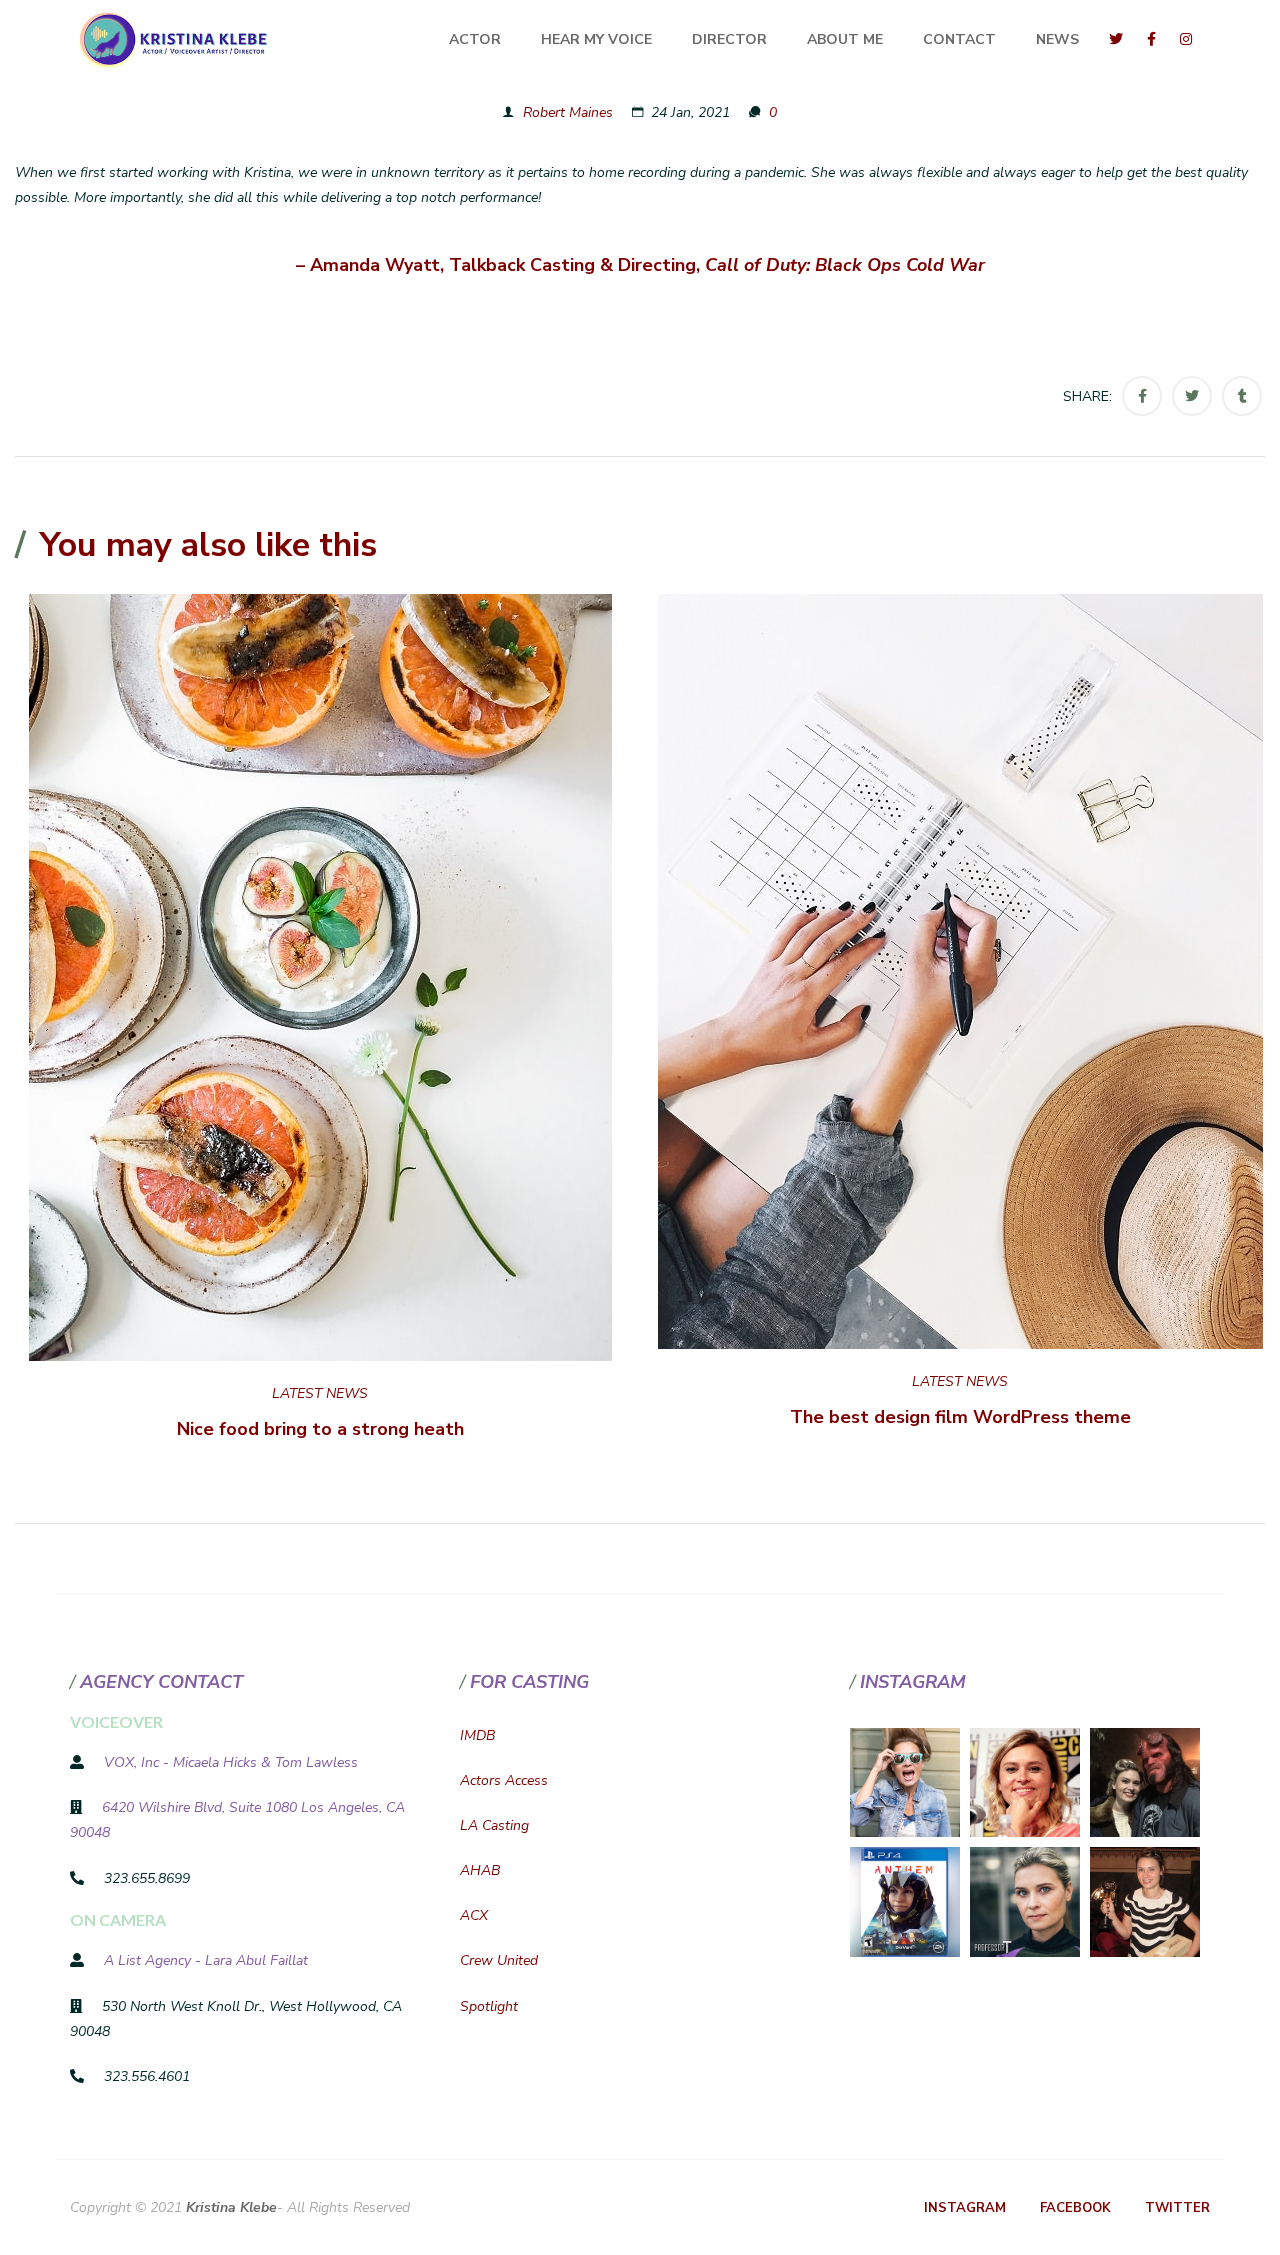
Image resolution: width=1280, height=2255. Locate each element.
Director (729, 39)
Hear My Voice (596, 39)
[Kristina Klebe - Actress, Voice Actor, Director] (175, 39)
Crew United (499, 1960)
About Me (845, 39)
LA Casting (494, 1825)
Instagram (965, 2208)
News (1057, 39)
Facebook (1075, 2208)
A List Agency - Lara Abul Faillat (206, 1960)
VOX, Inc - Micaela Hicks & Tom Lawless (231, 1762)
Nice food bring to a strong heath (320, 1429)
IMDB (477, 1735)
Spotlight (489, 2006)
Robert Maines (568, 112)
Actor (475, 39)
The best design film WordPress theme (960, 1417)
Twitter (1177, 2208)
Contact (959, 39)
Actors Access (504, 1780)
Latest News (320, 1393)
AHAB (480, 1870)
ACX (474, 1915)
